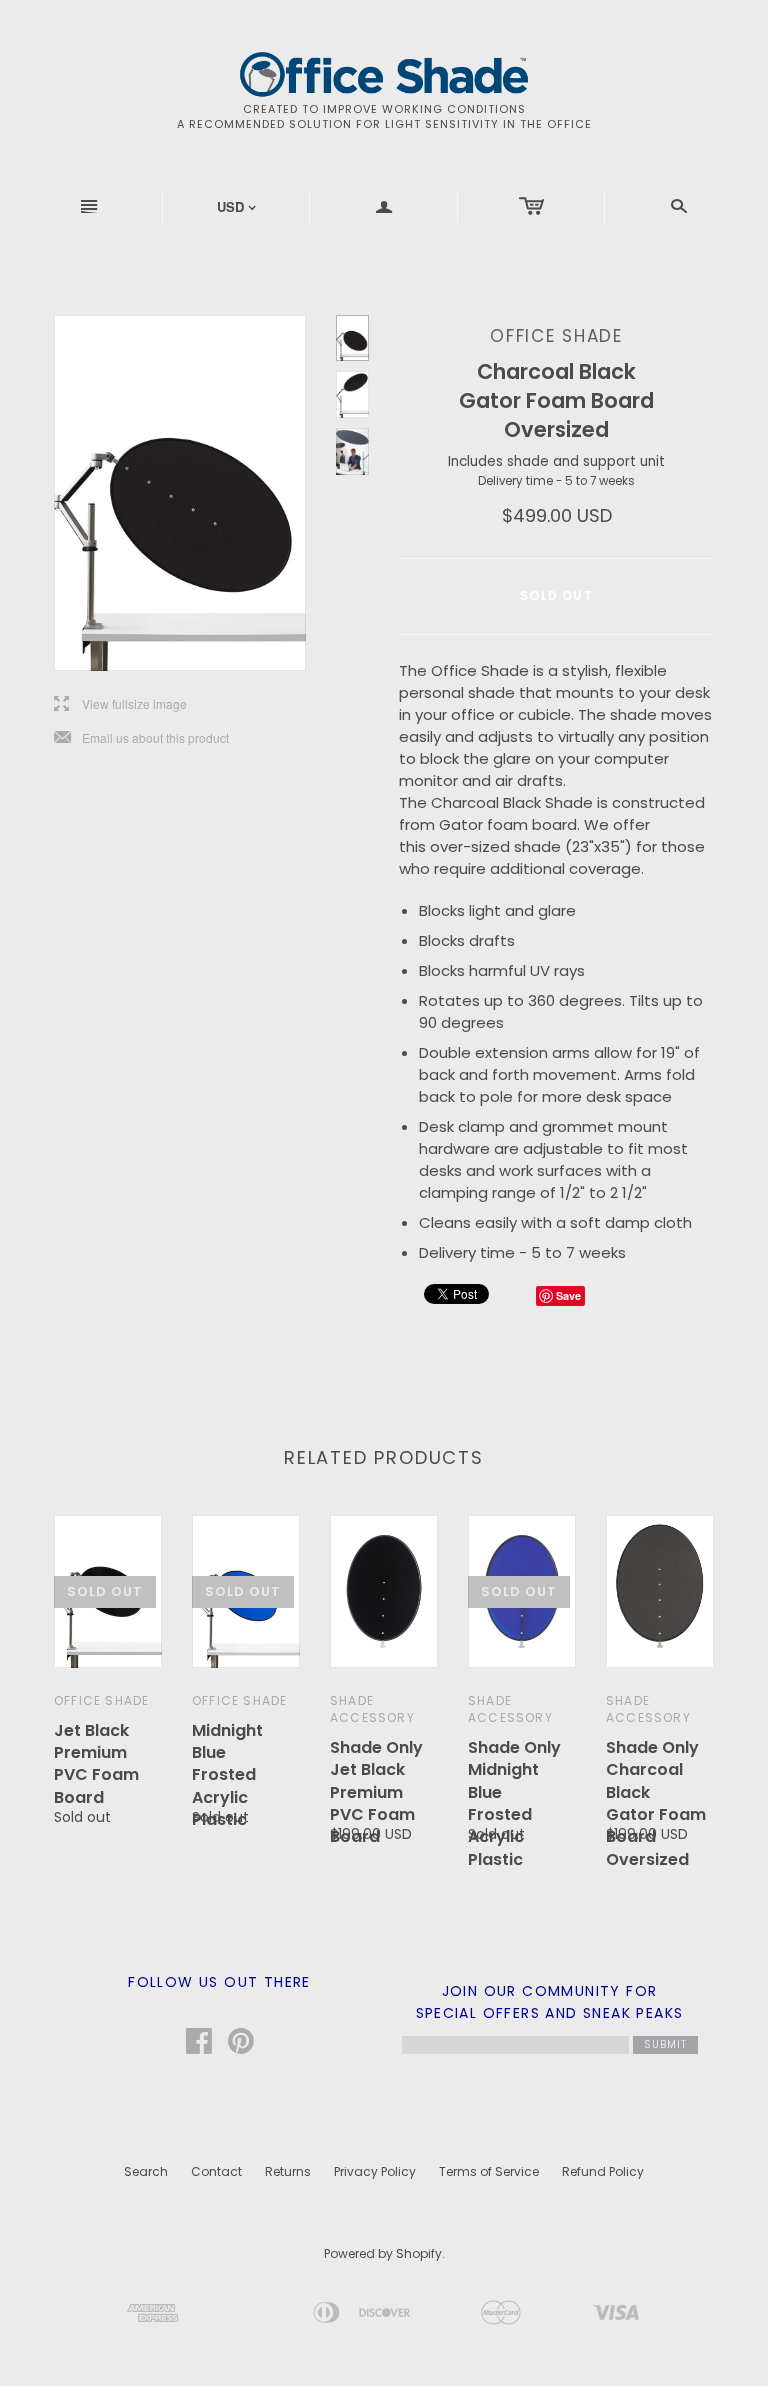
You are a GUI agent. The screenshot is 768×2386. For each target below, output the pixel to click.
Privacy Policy (375, 2171)
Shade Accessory (372, 1709)
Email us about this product (141, 738)
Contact (216, 2171)
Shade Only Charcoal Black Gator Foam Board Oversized (656, 1803)
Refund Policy (603, 2171)
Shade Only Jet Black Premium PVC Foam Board (376, 1792)
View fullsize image (120, 704)
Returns (288, 2171)
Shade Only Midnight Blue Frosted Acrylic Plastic (514, 1803)
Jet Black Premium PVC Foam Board (96, 1764)
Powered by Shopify (383, 2253)
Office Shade (101, 1700)
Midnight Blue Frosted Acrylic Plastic (227, 1775)
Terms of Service (489, 2171)
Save (568, 1295)
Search (146, 2171)
